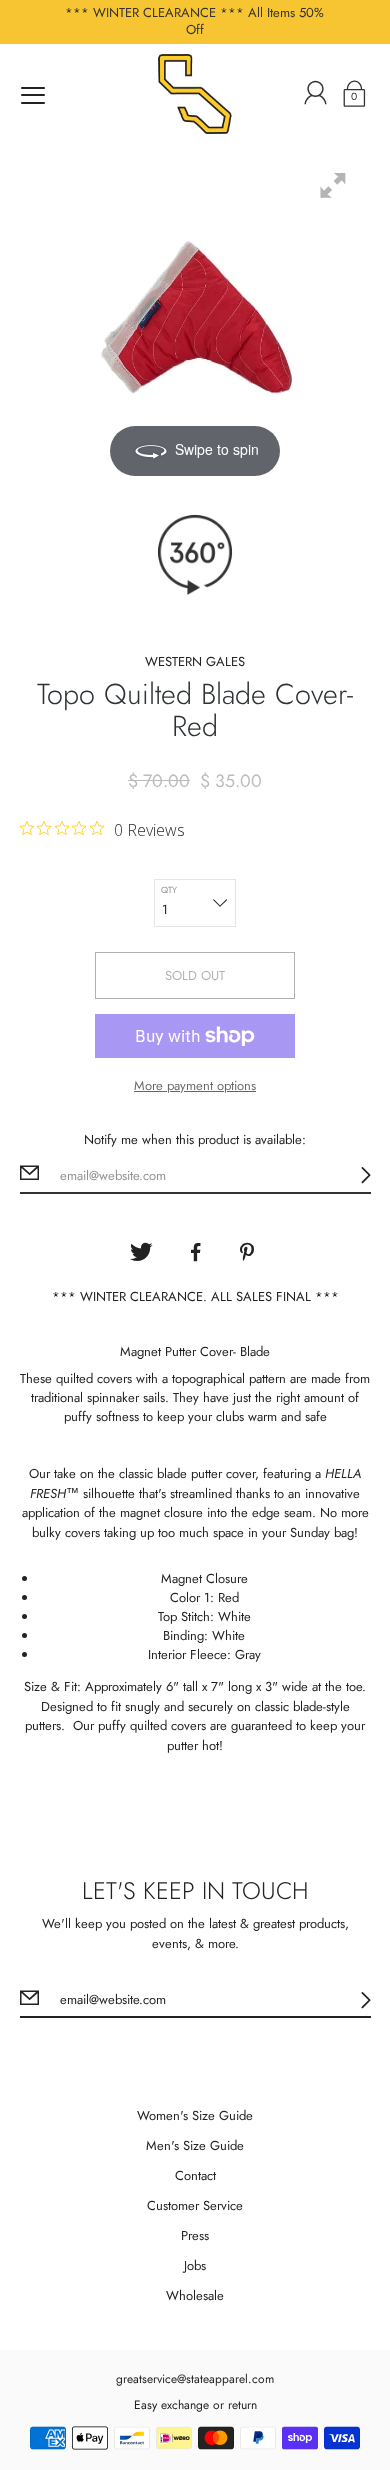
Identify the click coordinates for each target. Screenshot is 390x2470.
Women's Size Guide (195, 2115)
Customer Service (195, 2205)
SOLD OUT (195, 975)
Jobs (195, 2265)
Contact (195, 2175)
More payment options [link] (195, 1085)
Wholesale (195, 2295)
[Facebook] (195, 1252)
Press (195, 2235)
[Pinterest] (249, 1252)
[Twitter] (141, 1252)
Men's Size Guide (195, 2145)
